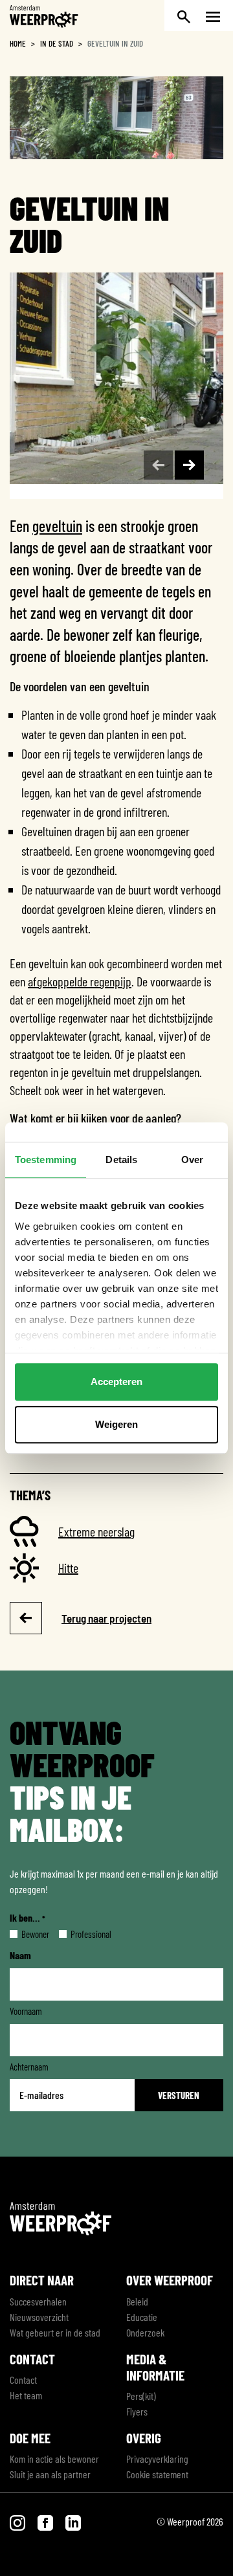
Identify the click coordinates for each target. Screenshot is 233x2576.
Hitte (68, 1568)
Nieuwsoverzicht (39, 2317)
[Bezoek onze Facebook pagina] (46, 2521)
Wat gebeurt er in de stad (55, 2332)
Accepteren (116, 1382)
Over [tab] (192, 1160)
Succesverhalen (38, 2301)
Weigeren (116, 1424)
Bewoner (25, 1934)
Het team (26, 2395)
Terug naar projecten (106, 1618)
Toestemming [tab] (46, 1160)
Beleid (137, 2301)
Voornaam (26, 2011)
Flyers (137, 2411)
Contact (23, 2380)
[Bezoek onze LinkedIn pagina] (73, 2521)
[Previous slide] (158, 465)
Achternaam (29, 2067)
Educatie (142, 2317)
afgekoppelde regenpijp (80, 981)
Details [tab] (121, 1160)
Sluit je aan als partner (50, 2474)
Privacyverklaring (157, 2459)
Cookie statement (157, 2474)
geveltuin (57, 526)
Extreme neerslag (96, 1531)
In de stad (57, 43)
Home (18, 43)
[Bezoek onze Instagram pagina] (18, 2521)
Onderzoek (145, 2332)
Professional (81, 1934)
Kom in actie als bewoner (54, 2459)
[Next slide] (189, 465)
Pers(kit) (141, 2396)
